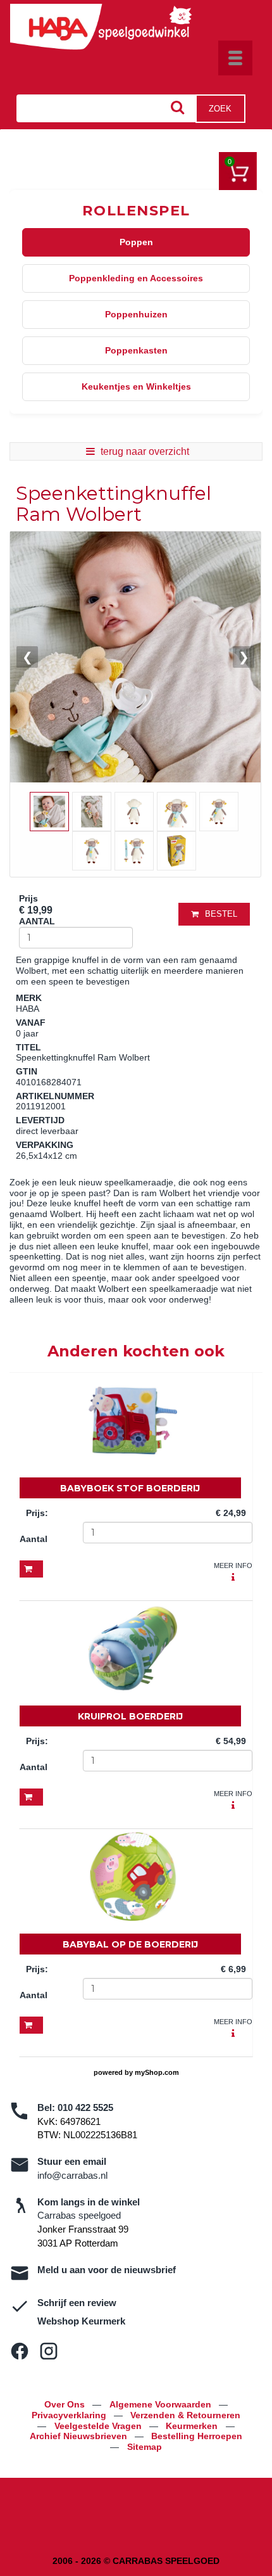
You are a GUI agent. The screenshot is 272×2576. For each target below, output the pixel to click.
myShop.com (157, 2072)
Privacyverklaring (70, 2415)
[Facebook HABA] (20, 2351)
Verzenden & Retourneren (185, 2415)
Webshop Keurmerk (81, 2321)
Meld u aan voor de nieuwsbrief (107, 2270)
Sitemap (145, 2447)
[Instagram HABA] (49, 2351)
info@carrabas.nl (72, 2175)
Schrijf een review (77, 2303)
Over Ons (66, 2404)
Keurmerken (193, 2426)
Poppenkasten (136, 350)
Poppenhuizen (136, 314)
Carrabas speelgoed (79, 2215)
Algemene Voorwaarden (162, 2404)
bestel (221, 914)
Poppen (136, 242)
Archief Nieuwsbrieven (80, 2436)
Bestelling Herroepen (197, 2436)
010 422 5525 (85, 2107)
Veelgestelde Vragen (99, 2426)
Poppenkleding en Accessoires (136, 278)
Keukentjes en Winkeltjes (136, 386)
